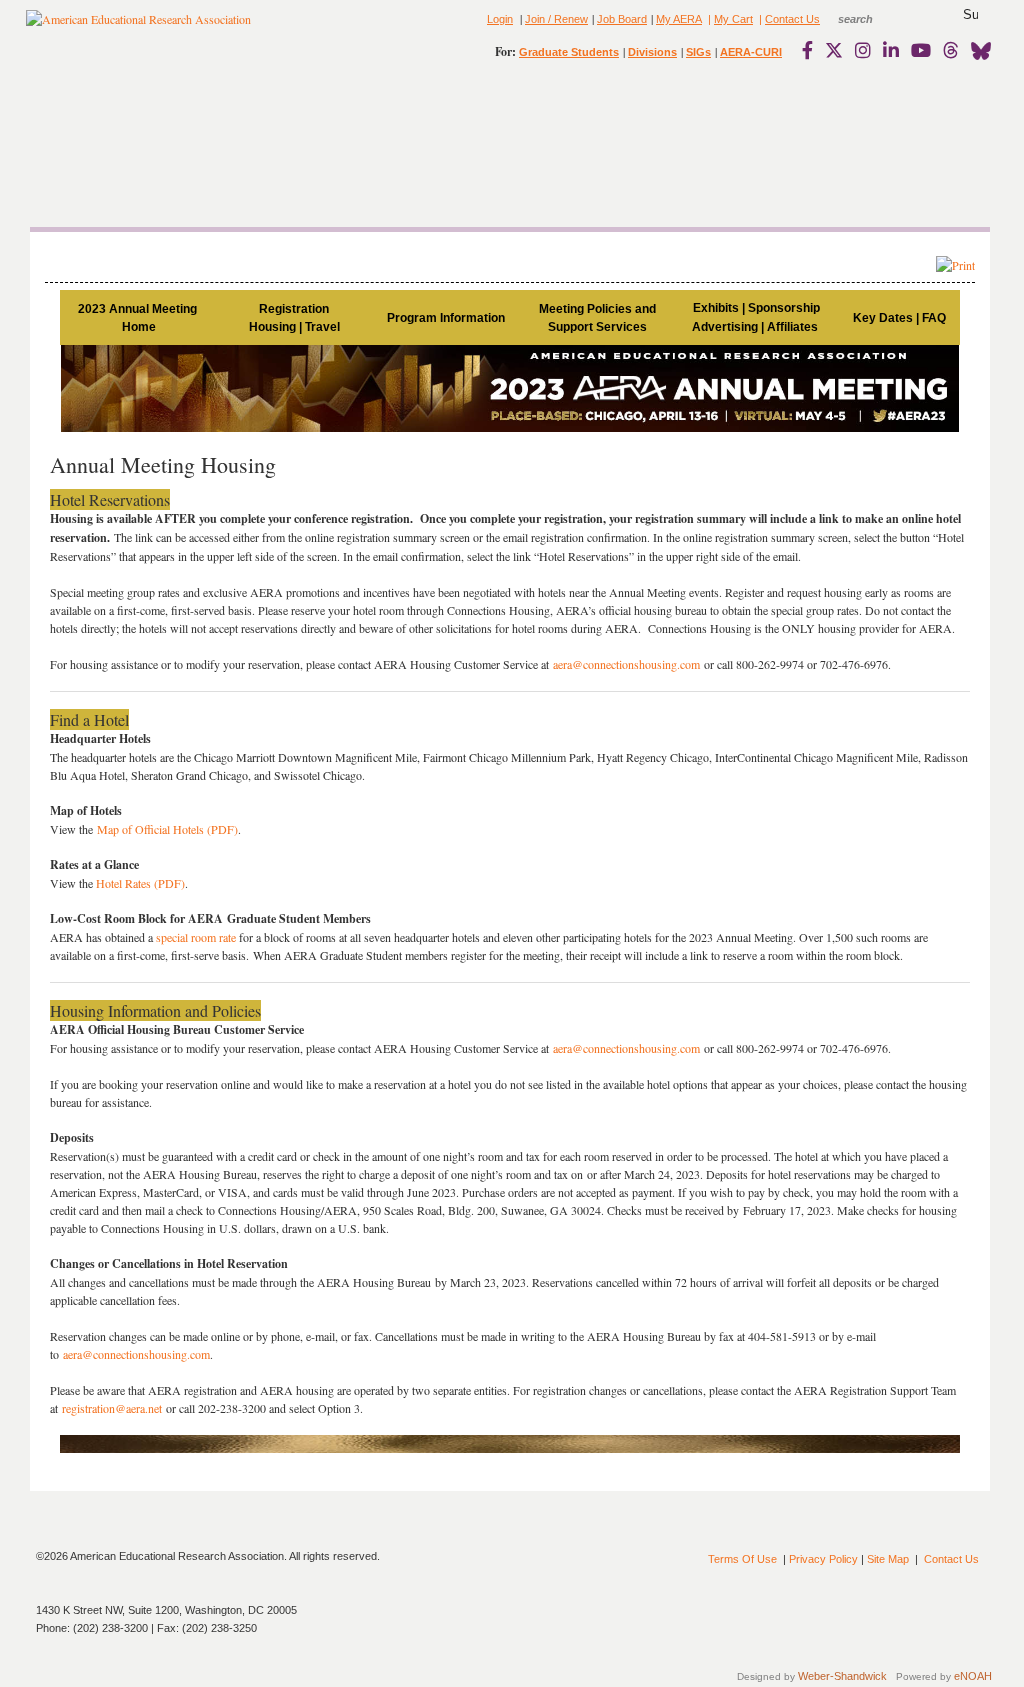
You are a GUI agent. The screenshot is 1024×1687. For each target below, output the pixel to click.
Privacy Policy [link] (823, 1559)
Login (500, 19)
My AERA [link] (679, 19)
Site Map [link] (888, 1559)
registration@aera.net (114, 1408)
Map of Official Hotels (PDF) (167, 829)
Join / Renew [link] (556, 19)
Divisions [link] (652, 52)
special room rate (196, 937)
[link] (812, 50)
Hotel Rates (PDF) (140, 883)
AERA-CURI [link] (751, 52)
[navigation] (84, 140)
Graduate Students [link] (569, 52)
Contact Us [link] (792, 19)
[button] (970, 15)
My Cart (733, 19)
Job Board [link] (622, 19)
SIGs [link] (698, 52)
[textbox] (874, 19)
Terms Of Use (742, 1559)
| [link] (708, 19)
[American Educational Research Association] (138, 27)
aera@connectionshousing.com (626, 664)
